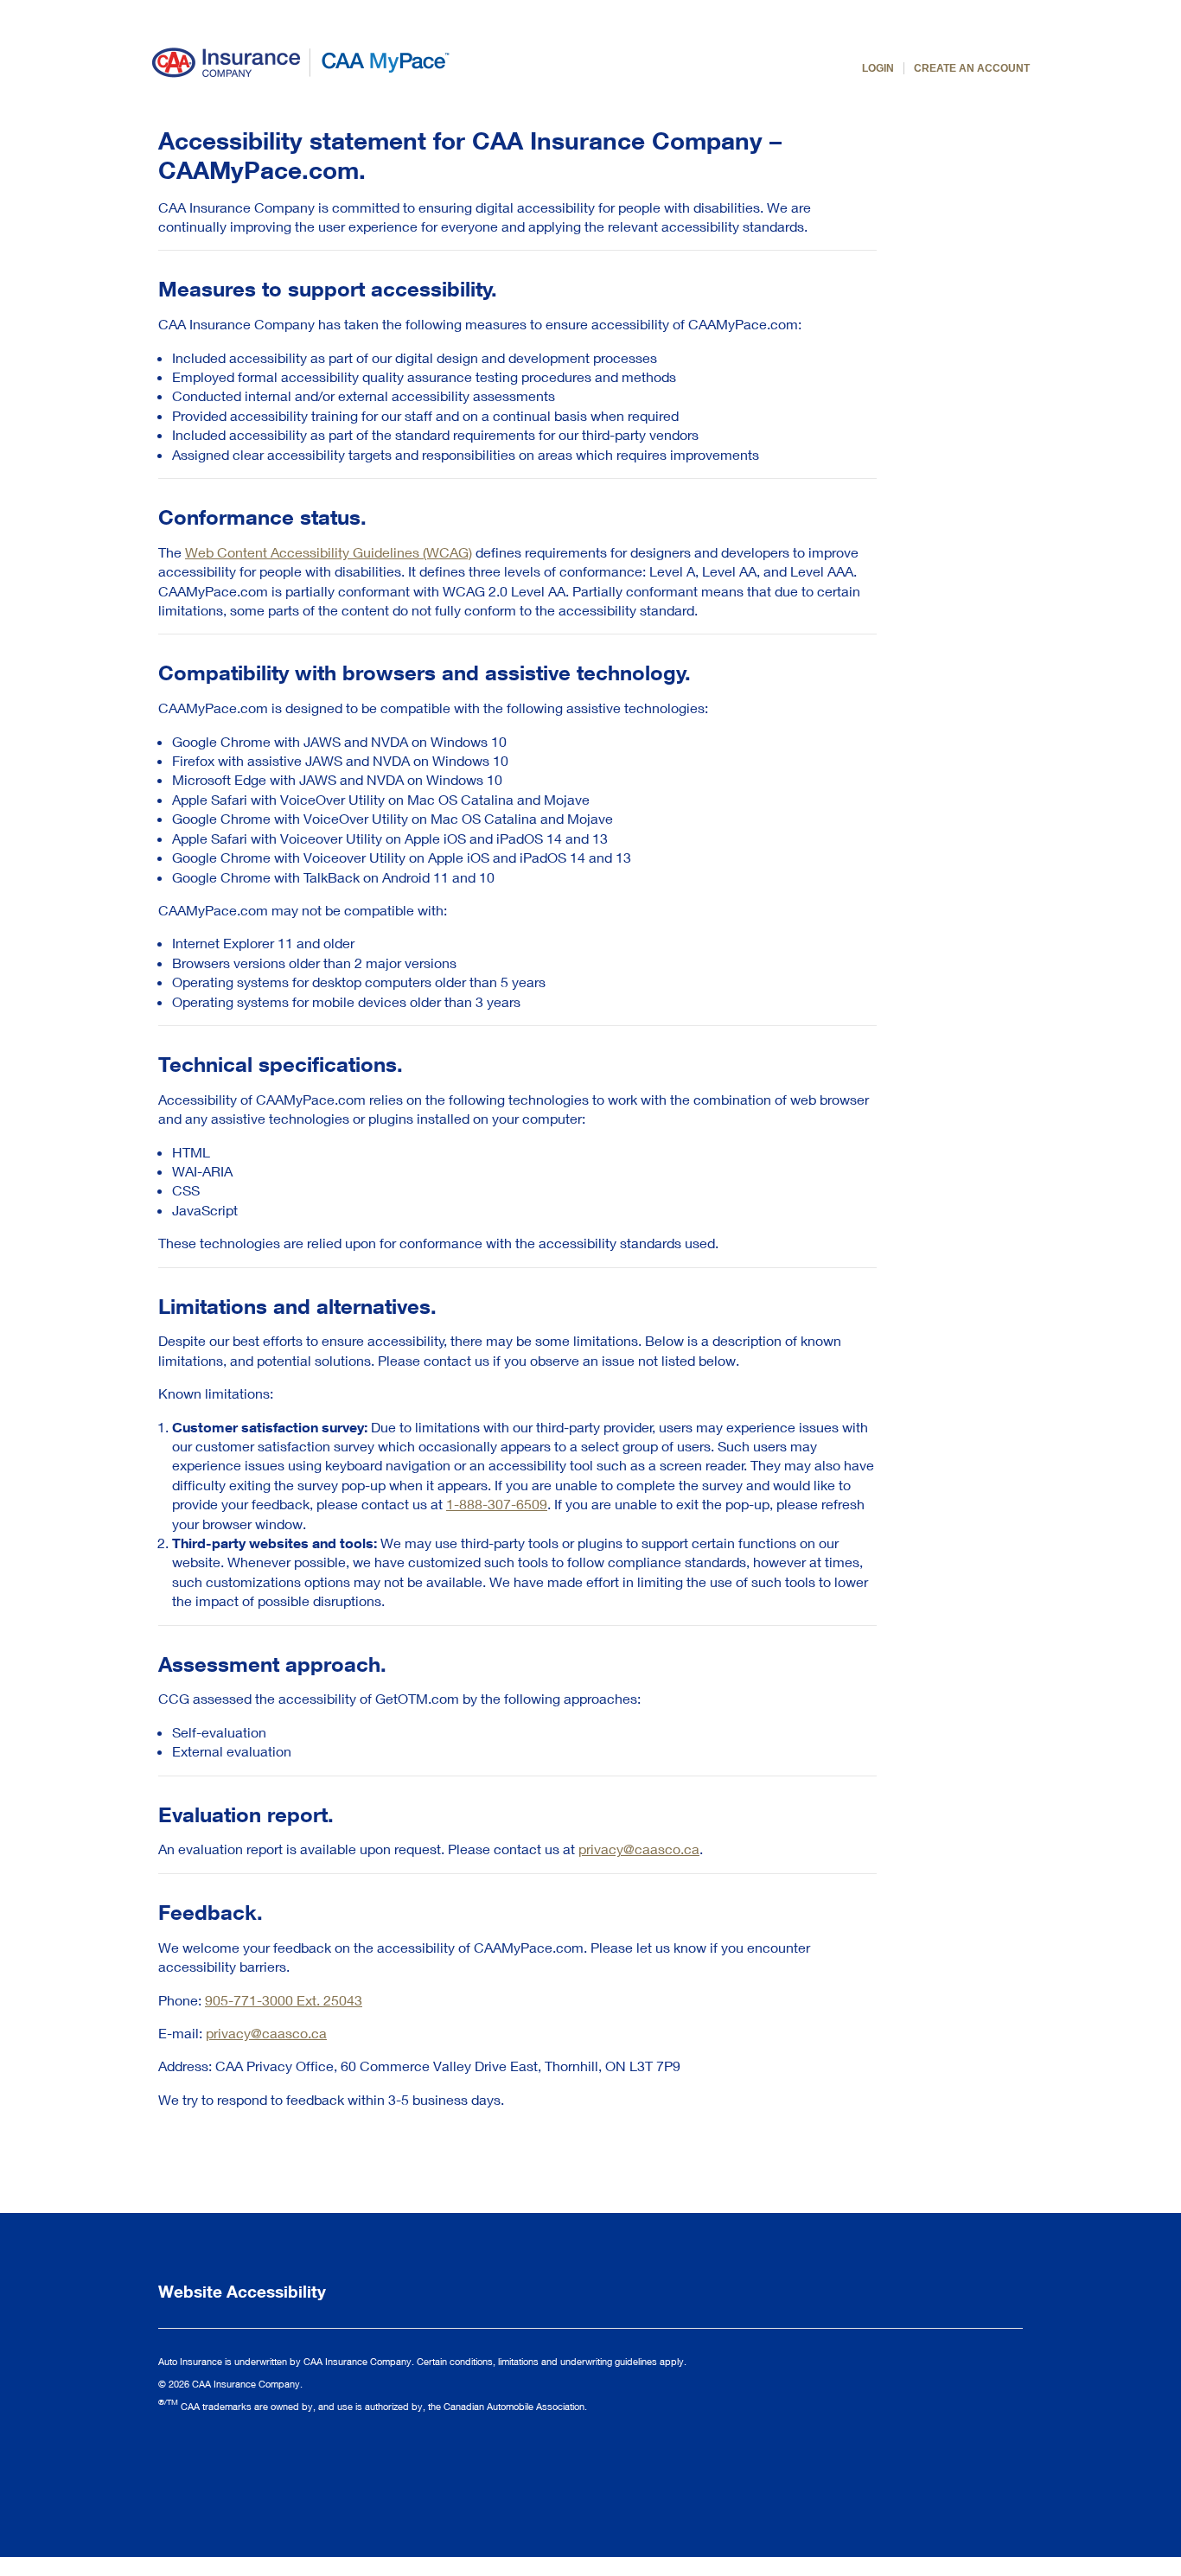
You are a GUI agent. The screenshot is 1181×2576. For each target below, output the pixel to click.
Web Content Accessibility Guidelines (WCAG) (329, 552)
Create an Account (972, 68)
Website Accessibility (242, 2291)
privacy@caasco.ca (639, 1849)
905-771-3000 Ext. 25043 (284, 2000)
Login (878, 68)
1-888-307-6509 (497, 1504)
